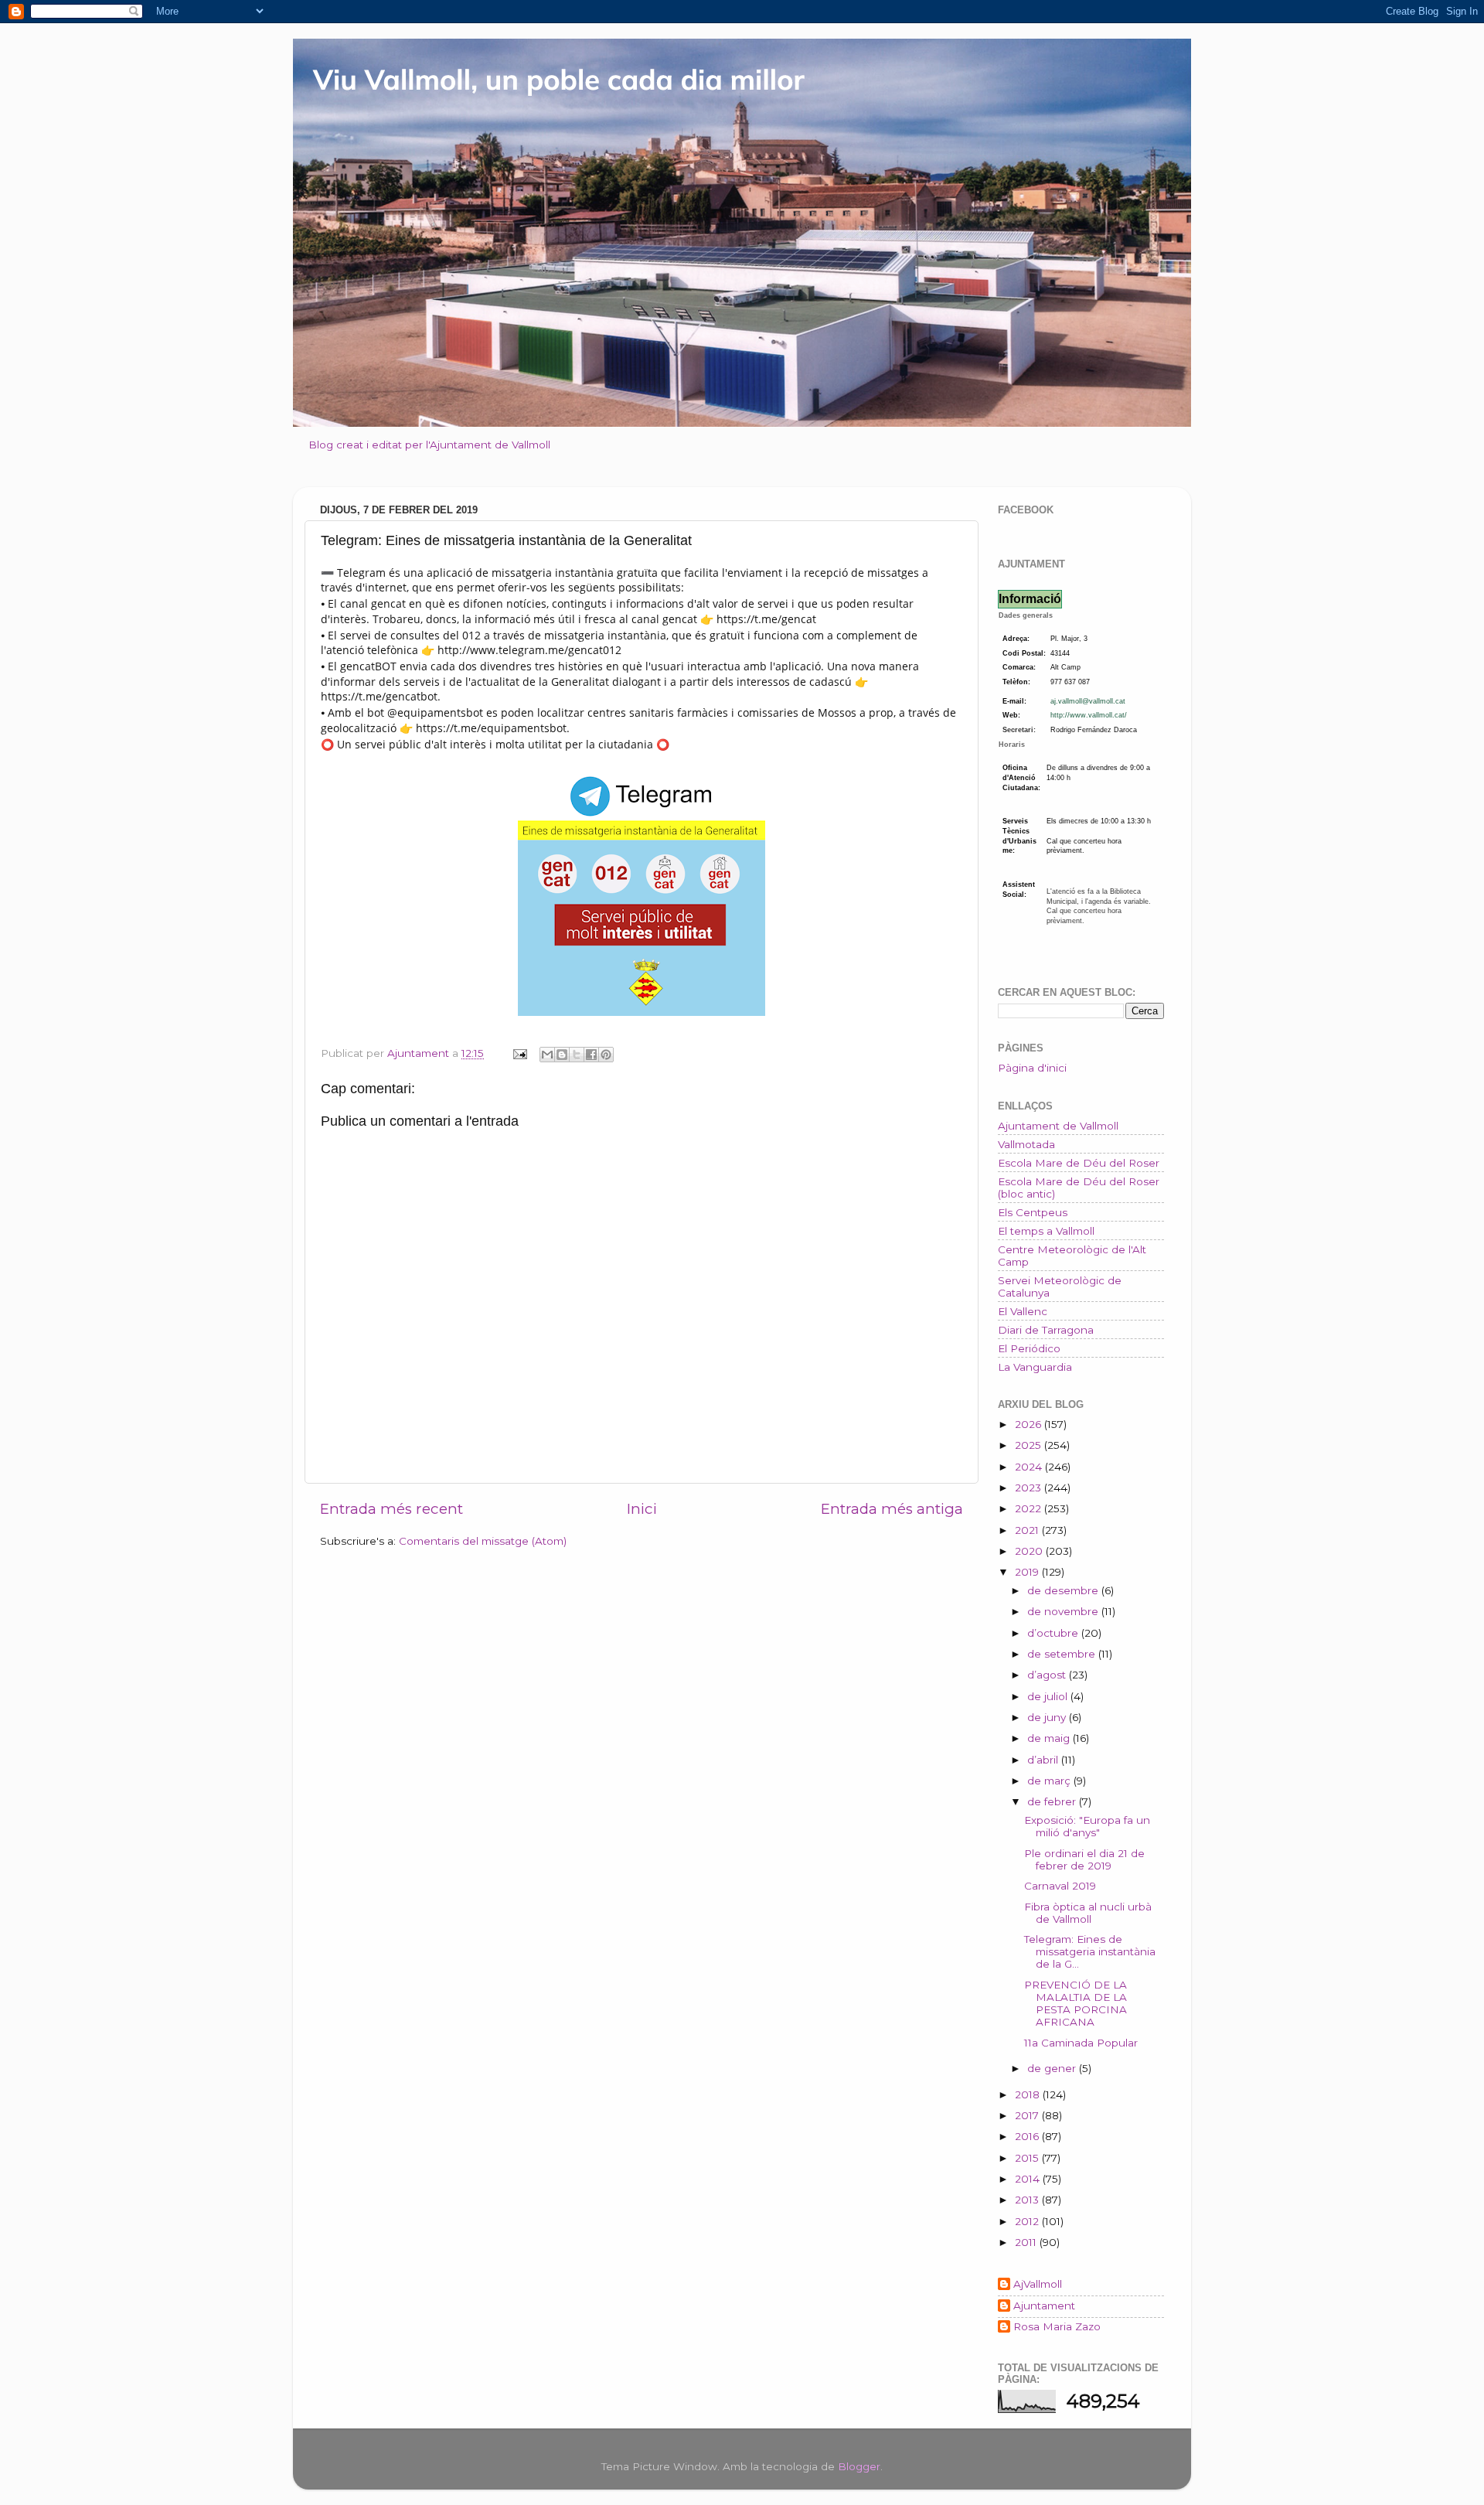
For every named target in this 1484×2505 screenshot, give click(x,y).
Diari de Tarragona (1046, 1330)
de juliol (1049, 1696)
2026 (1030, 1424)
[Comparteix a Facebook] (591, 1055)
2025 (1030, 1445)
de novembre (1064, 1611)
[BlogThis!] (562, 1055)
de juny (1048, 1717)
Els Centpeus (1033, 1212)
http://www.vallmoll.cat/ (1089, 715)
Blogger (859, 2466)
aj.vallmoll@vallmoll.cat (1088, 701)
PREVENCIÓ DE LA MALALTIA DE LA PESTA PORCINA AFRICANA (1076, 2004)
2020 (1030, 1551)
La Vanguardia (1035, 1367)
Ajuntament (1044, 2306)
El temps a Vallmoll (1046, 1231)
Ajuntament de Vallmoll (1058, 1126)
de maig (1050, 1738)
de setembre (1063, 1654)
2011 (1027, 2242)
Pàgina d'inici (1032, 1068)
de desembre (1064, 1590)
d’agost (1048, 1675)
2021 (1028, 1530)
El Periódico (1029, 1348)
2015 (1028, 2158)
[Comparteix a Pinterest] (606, 1055)
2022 (1030, 1508)
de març (1050, 1781)
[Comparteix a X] (577, 1055)
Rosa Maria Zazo (1057, 2326)
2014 (1029, 2179)
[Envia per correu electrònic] (547, 1055)
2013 (1028, 2200)
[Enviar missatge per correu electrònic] (519, 1053)
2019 (1028, 1572)
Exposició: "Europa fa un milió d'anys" (1087, 1826)
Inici (642, 1509)
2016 (1028, 2136)
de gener (1053, 2068)
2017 (1028, 2115)
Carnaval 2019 (1060, 1886)
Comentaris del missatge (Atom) (483, 1541)
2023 (1030, 1488)
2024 (1030, 1467)
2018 (1029, 2094)
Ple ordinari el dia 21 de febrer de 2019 (1084, 1859)
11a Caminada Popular (1081, 2043)
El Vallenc (1023, 1311)
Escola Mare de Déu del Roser (1079, 1163)
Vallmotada (1026, 1144)
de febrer (1053, 1801)
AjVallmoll (1038, 2284)
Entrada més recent (391, 1509)
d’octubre (1054, 1633)
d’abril (1044, 1760)
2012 (1028, 2221)
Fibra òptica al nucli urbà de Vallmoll (1088, 1913)
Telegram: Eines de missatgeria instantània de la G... (1090, 1951)
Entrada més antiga (892, 1509)
